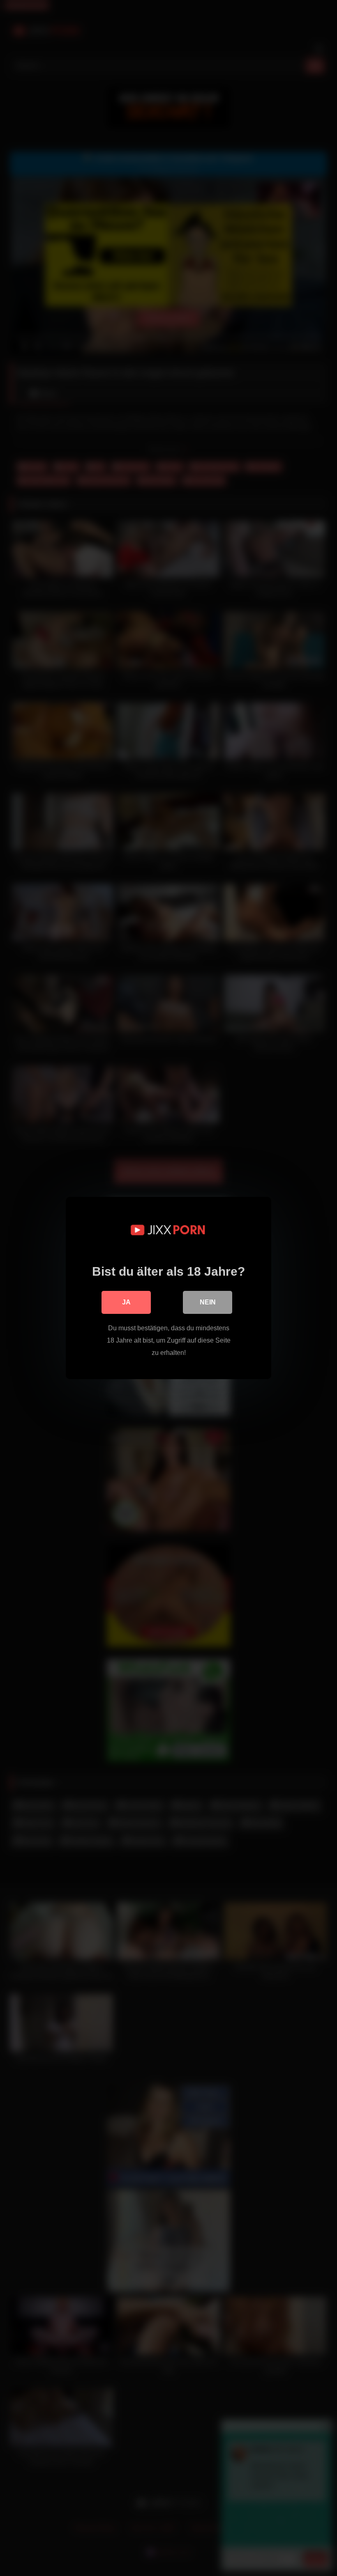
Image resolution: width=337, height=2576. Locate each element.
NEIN (208, 1302)
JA (126, 1302)
